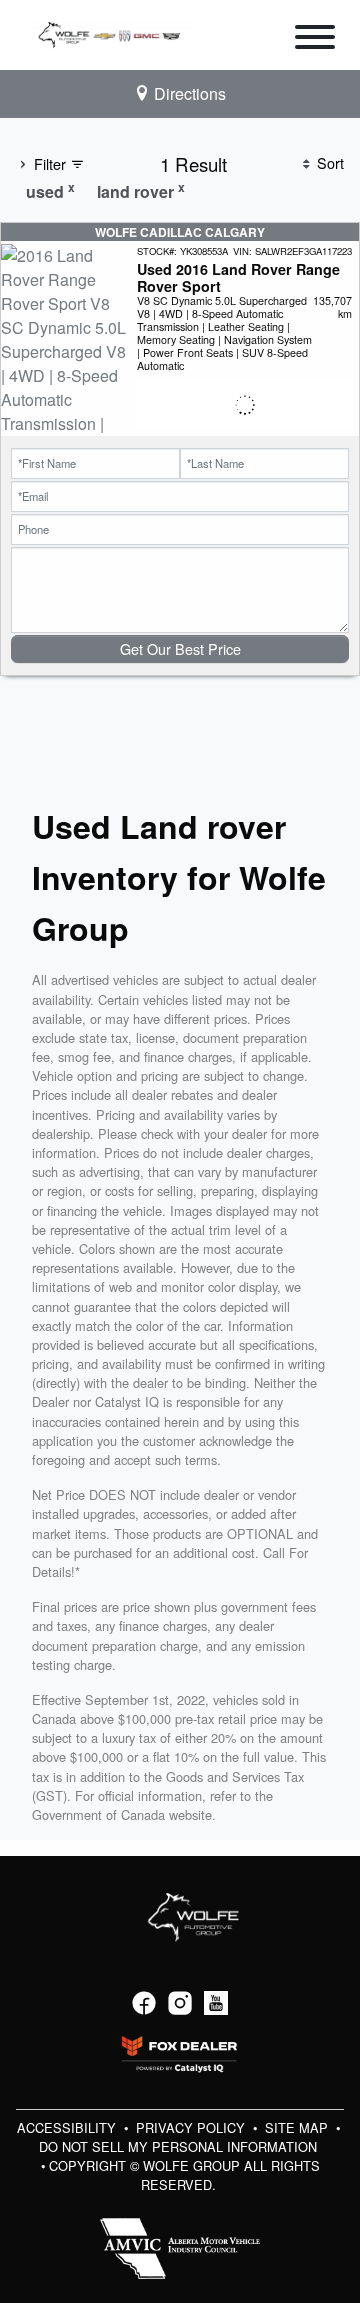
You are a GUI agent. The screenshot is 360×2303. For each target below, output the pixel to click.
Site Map (298, 2127)
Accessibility (68, 2127)
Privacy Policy (192, 2127)
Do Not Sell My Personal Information (178, 2146)
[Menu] (315, 40)
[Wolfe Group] (113, 32)
